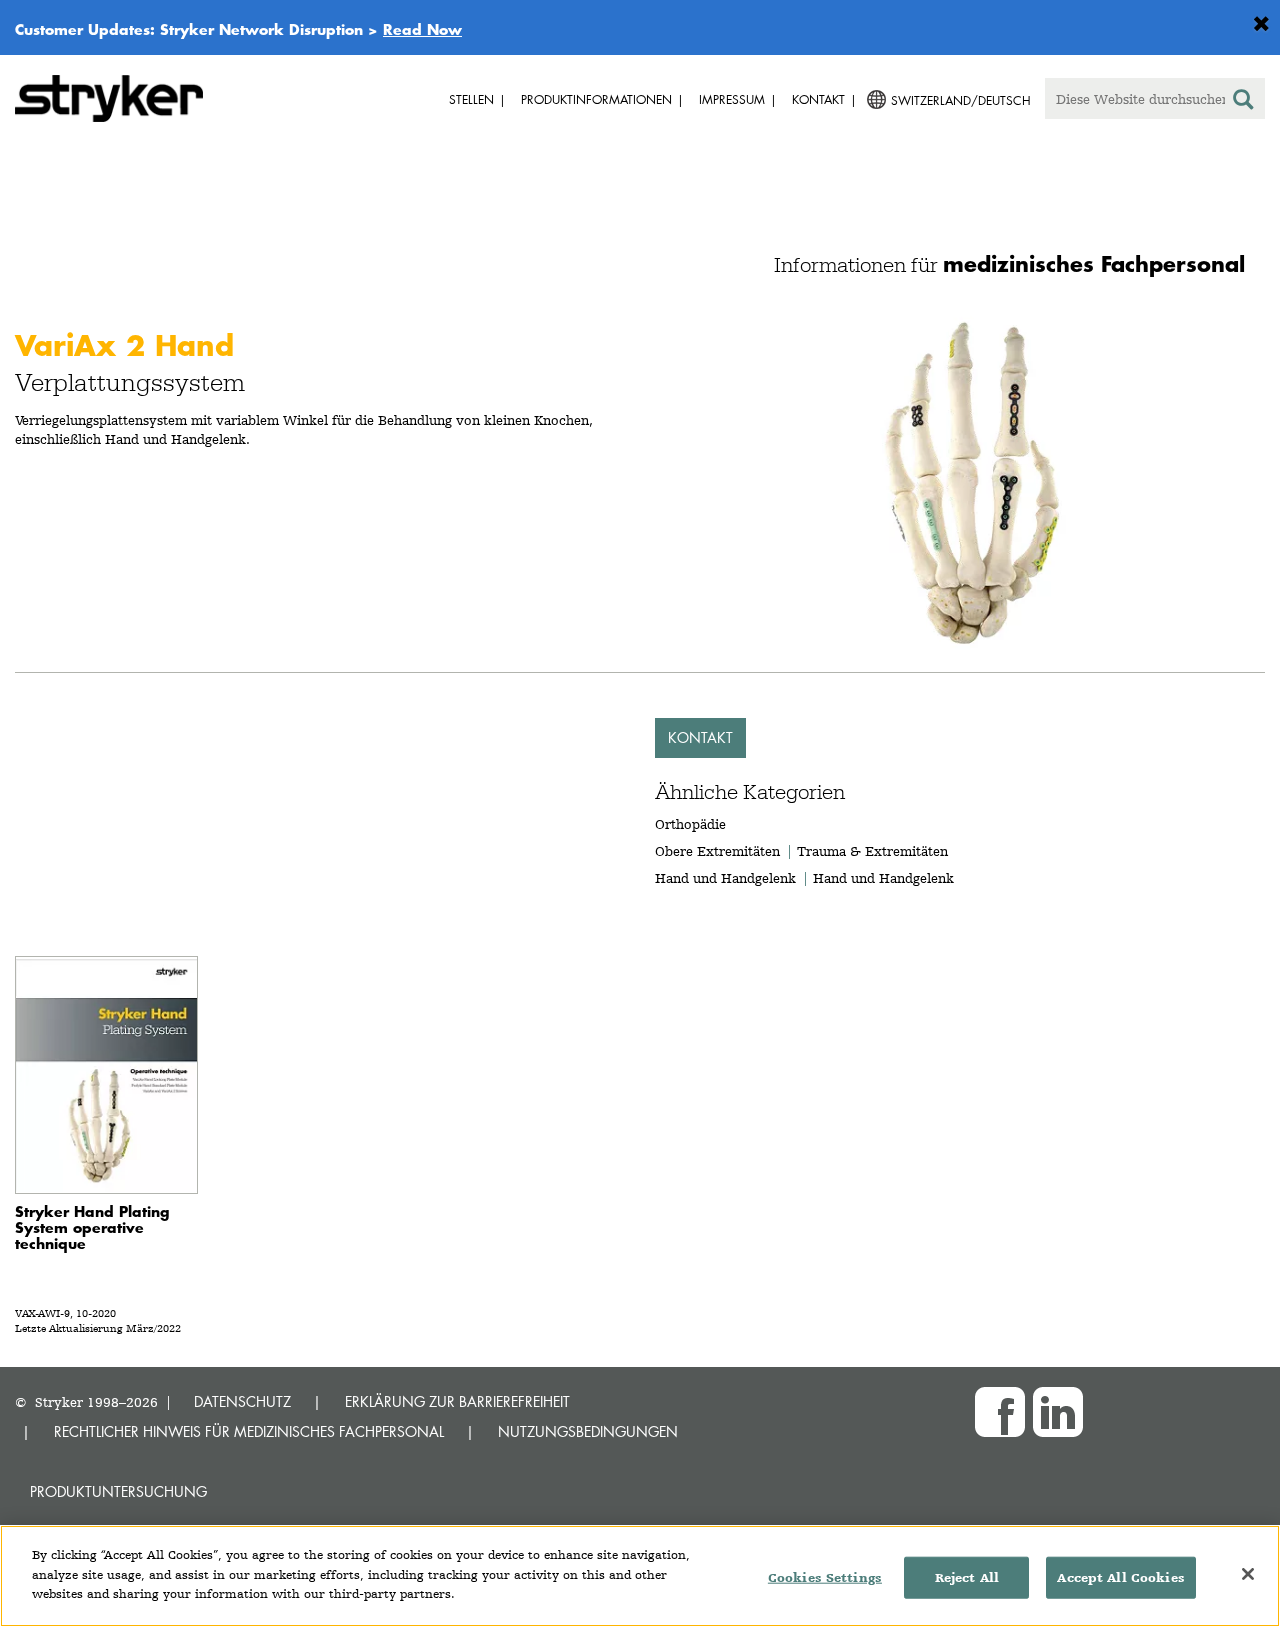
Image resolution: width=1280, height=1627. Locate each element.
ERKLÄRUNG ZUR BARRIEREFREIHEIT (457, 1401)
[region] (640, 1576)
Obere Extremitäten (717, 851)
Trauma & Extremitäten (872, 851)
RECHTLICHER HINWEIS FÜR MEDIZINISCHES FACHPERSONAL (249, 1431)
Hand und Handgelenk (725, 878)
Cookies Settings (825, 1577)
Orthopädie (690, 824)
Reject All (967, 1577)
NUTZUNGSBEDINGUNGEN (588, 1431)
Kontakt (700, 737)
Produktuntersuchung (118, 1491)
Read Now (422, 29)
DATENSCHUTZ (242, 1401)
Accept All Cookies (1120, 1577)
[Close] (1248, 1574)
